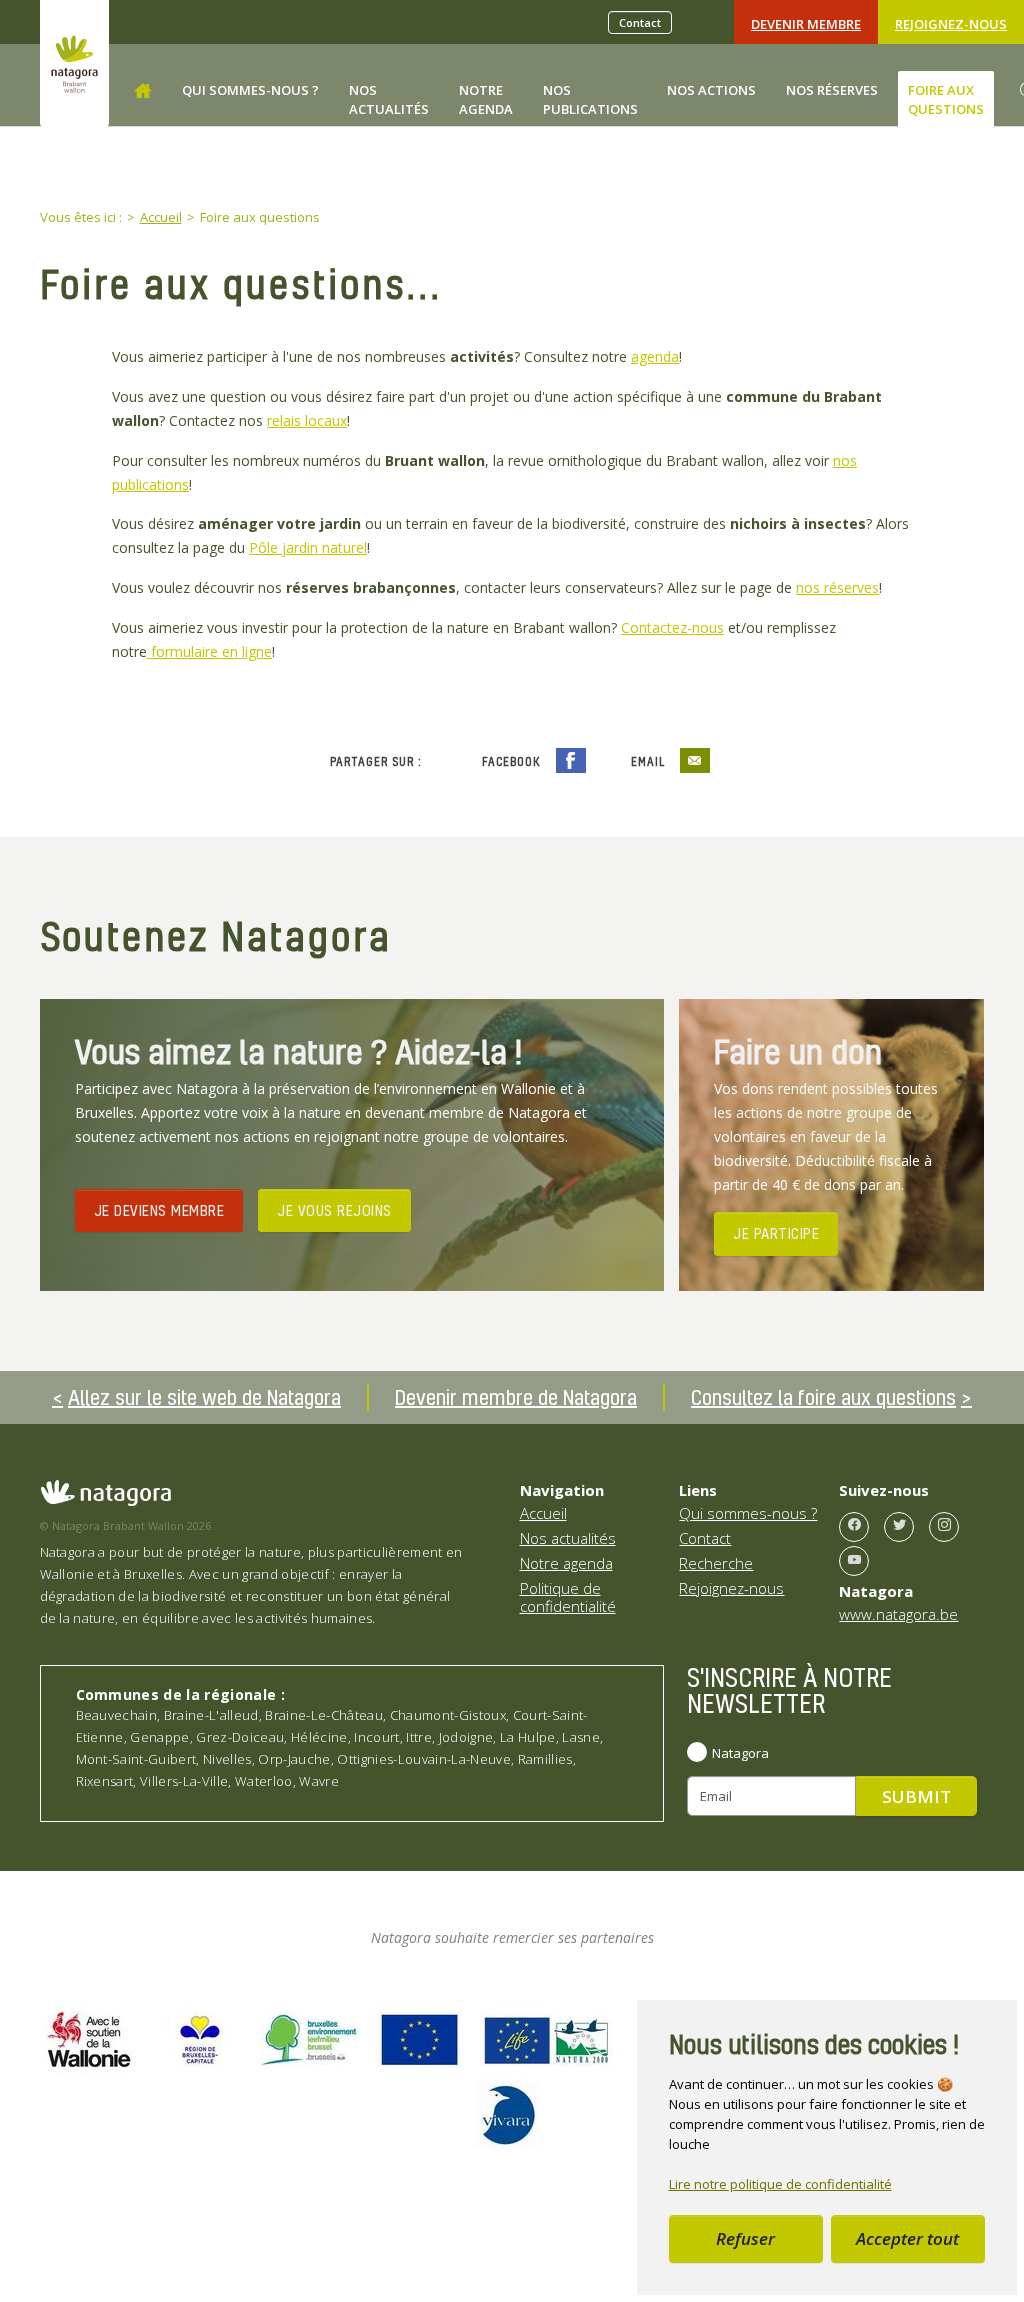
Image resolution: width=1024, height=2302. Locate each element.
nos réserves (837, 587)
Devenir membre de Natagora (516, 1397)
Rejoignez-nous (951, 24)
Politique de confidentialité (568, 1597)
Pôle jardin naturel (308, 547)
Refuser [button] (745, 2238)
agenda (655, 356)
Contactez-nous (672, 627)
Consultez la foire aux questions (823, 1397)
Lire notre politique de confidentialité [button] (780, 2184)
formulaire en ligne (209, 651)
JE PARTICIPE (776, 1233)
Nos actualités (568, 1538)
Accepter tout (907, 2238)
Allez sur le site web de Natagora (204, 1397)
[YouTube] (854, 1561)
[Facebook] (854, 1527)
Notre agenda (566, 1563)
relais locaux (307, 420)
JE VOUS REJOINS (334, 1210)
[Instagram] (944, 1527)
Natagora (740, 1753)
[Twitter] (899, 1527)
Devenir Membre (806, 24)
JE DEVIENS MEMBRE (159, 1210)
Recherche (716, 1563)
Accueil (543, 1513)
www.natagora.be (898, 1614)
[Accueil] (143, 91)
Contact (640, 22)
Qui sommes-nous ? (748, 1513)
